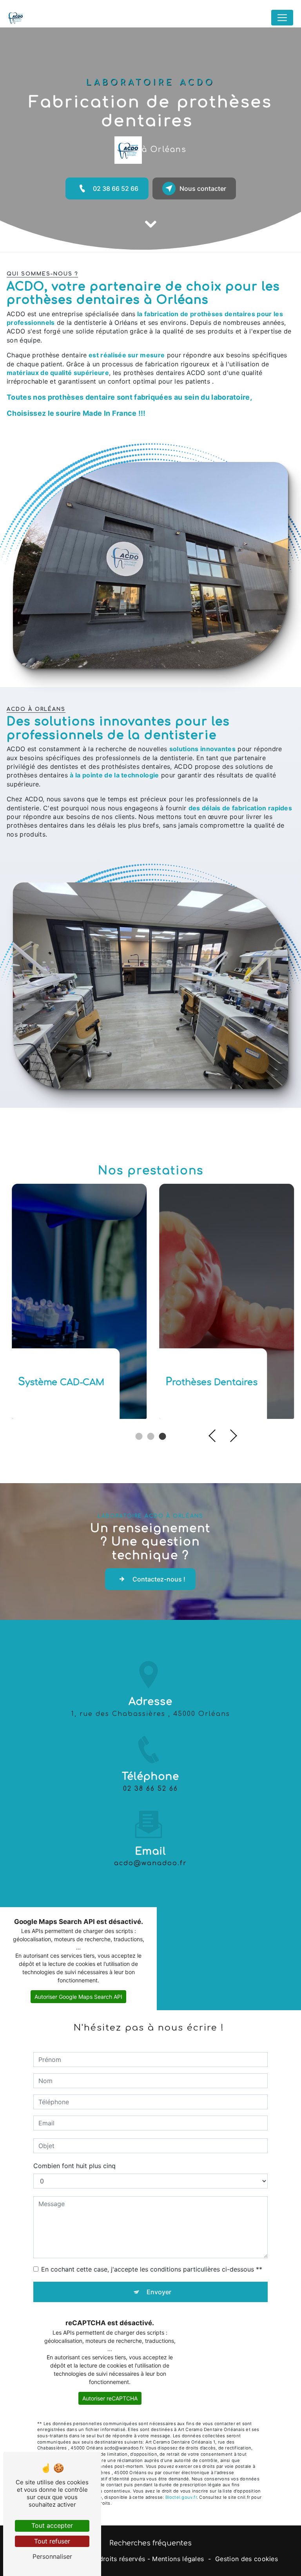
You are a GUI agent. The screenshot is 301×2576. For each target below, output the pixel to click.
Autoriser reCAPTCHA (110, 2398)
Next (231, 1436)
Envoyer (159, 2292)
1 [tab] (139, 1437)
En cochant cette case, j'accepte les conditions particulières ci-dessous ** (152, 2269)
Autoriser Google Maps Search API (78, 1997)
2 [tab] (150, 1437)
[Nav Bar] (282, 18)
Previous (215, 1436)
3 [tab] (162, 1437)
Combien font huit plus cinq (74, 2166)
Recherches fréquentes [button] (150, 2543)
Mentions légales (178, 2559)
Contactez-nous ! (159, 1579)
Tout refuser (52, 2541)
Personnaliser (52, 2556)
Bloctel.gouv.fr (181, 2497)
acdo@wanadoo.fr (150, 1863)
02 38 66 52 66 (116, 188)
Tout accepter (52, 2525)
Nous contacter (203, 188)
